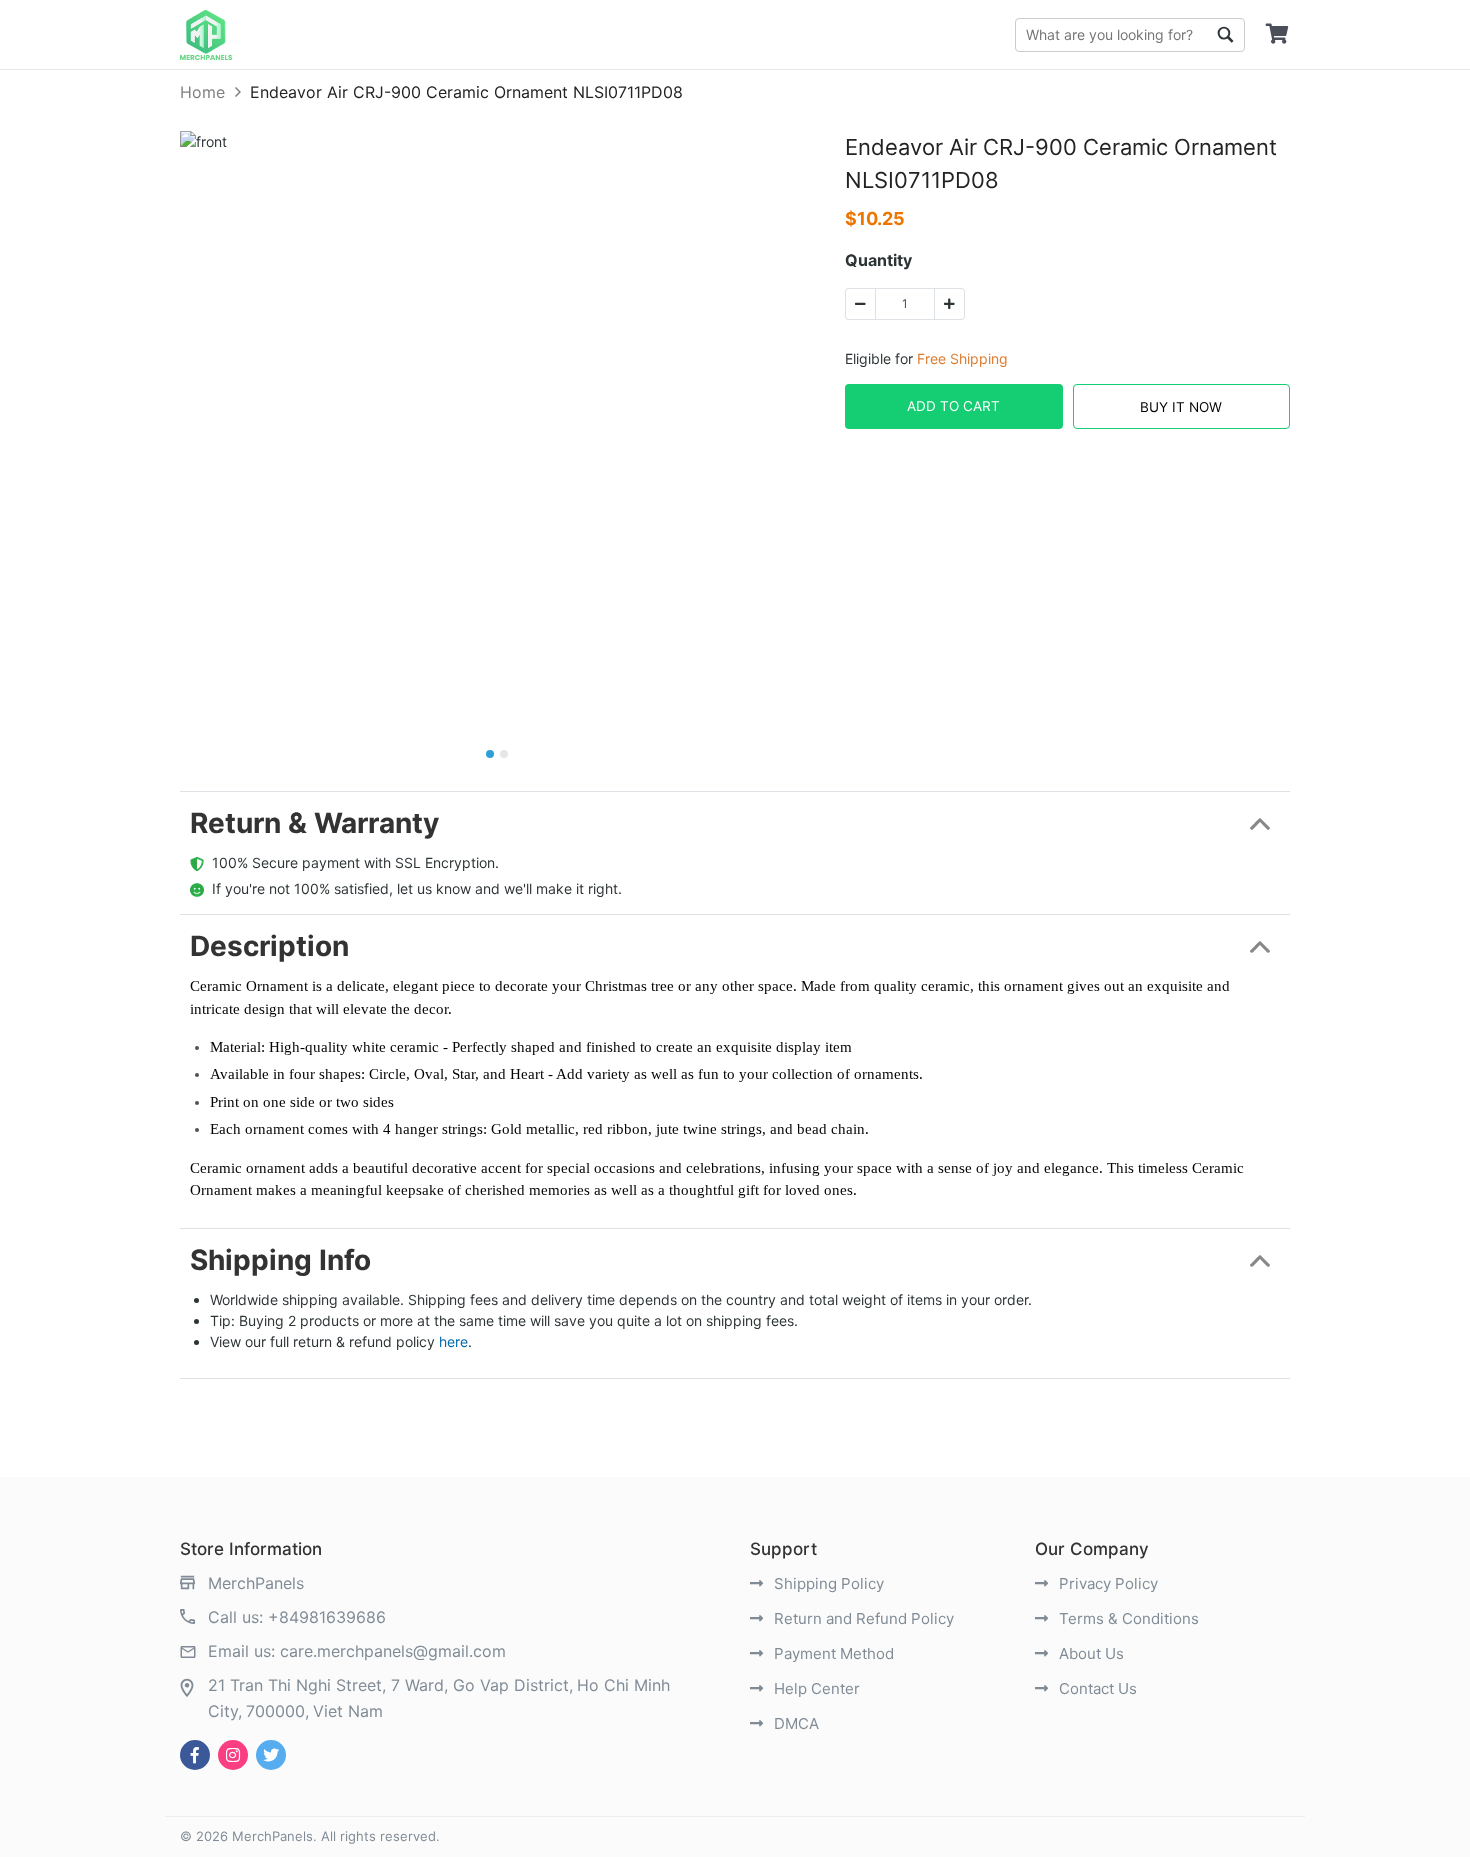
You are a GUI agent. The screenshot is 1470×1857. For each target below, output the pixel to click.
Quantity (878, 260)
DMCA (794, 1723)
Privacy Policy (1106, 1583)
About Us (1089, 1653)
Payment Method (832, 1653)
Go (1225, 35)
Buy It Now (1181, 407)
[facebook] (195, 1755)
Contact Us (1096, 1688)
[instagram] (233, 1755)
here (453, 1341)
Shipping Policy (827, 1583)
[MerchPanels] (206, 35)
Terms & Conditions (1127, 1618)
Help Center (815, 1688)
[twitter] (271, 1755)
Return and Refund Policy (862, 1618)
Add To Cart (953, 406)
